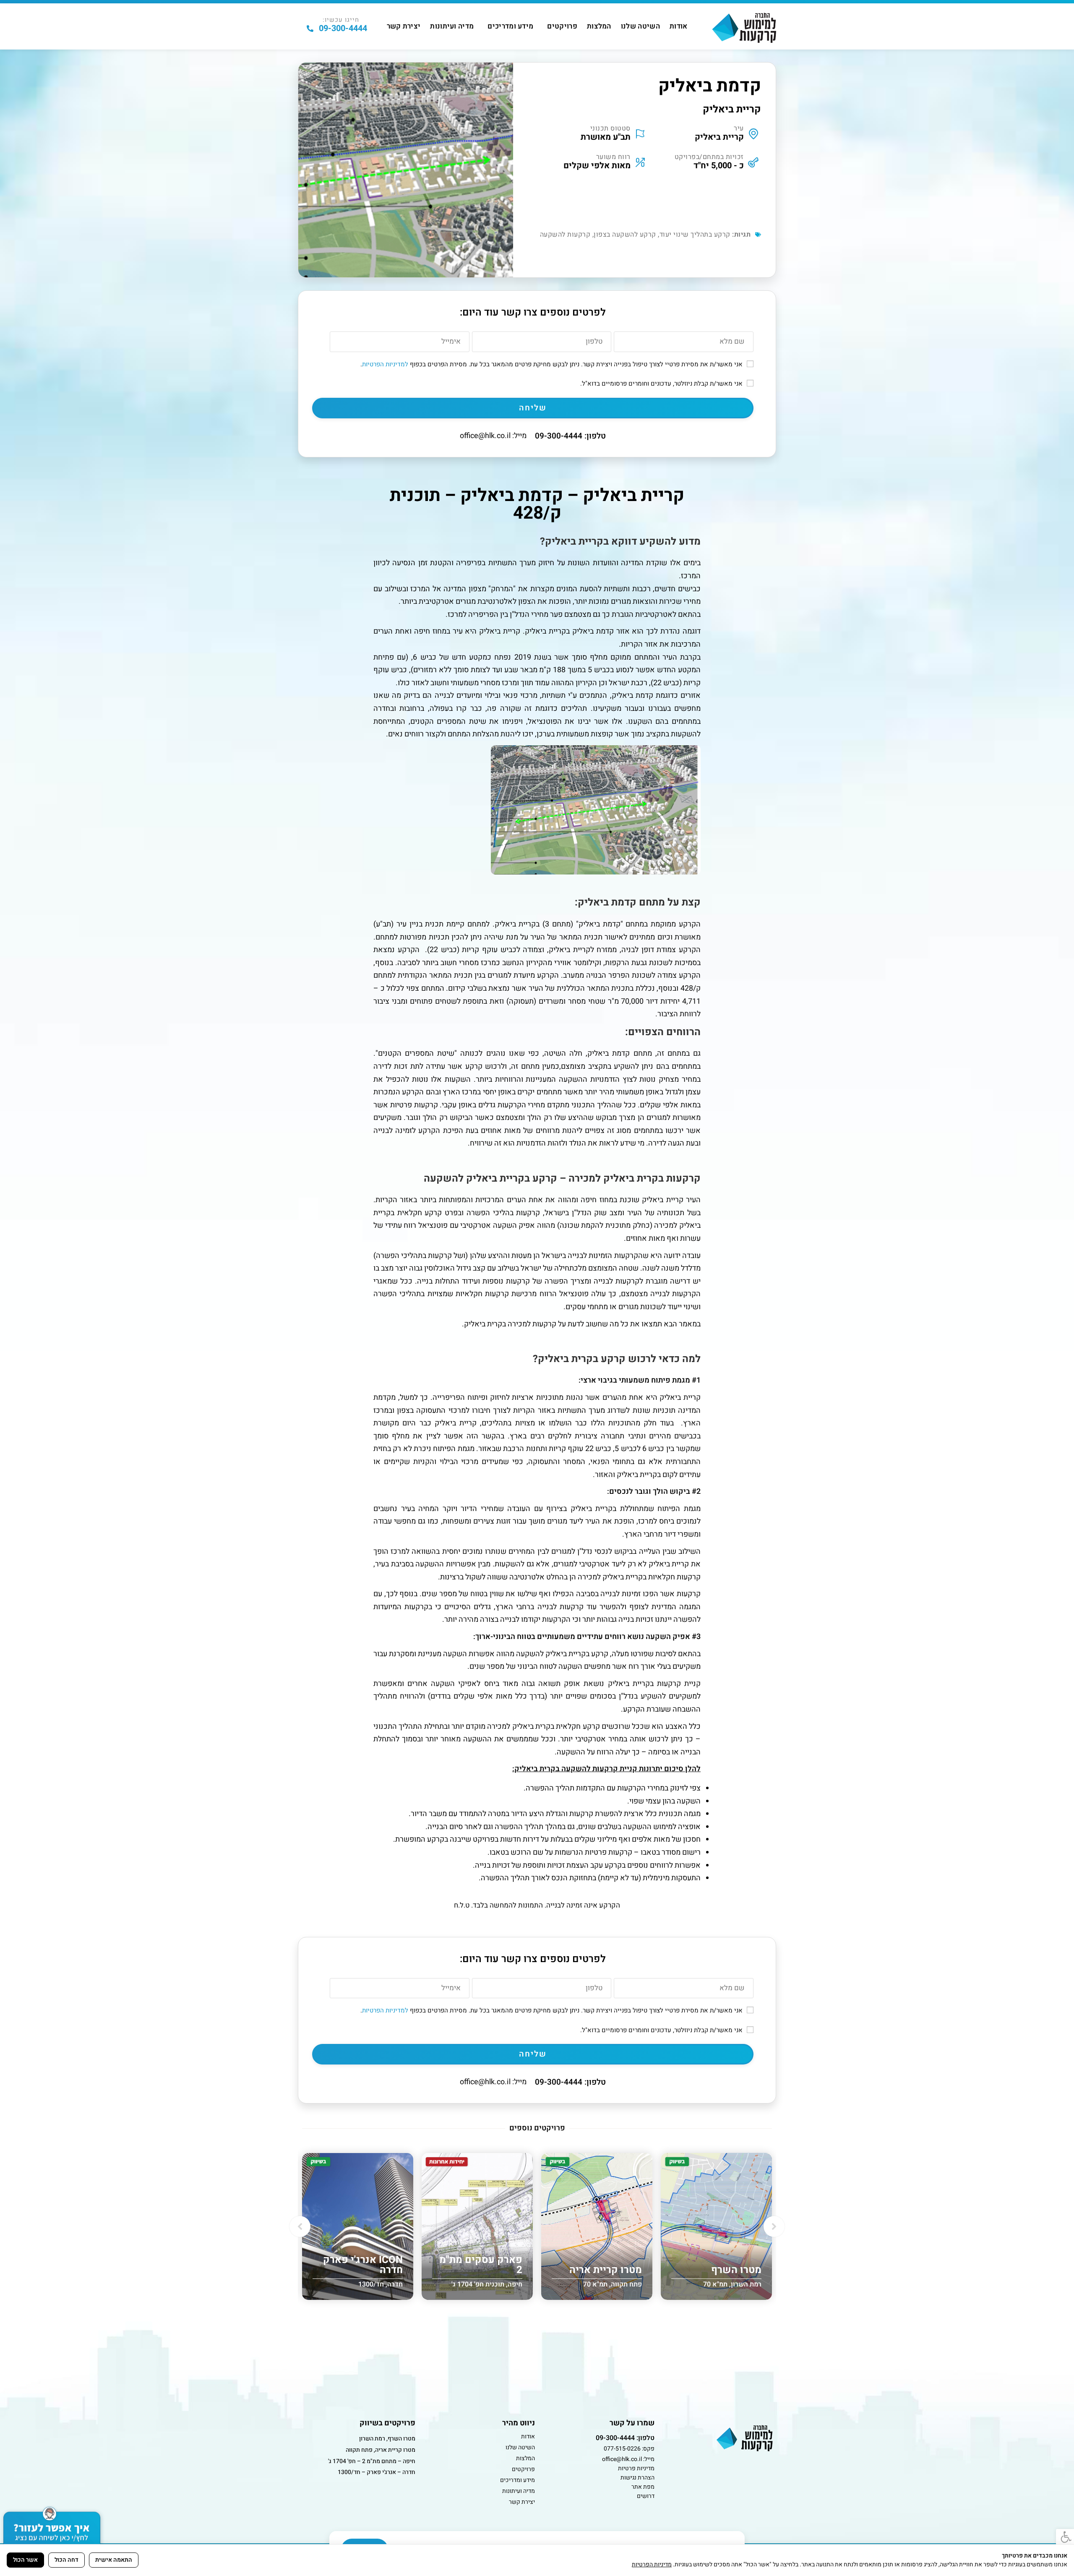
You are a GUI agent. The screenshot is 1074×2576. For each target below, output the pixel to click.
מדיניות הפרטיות (652, 2564)
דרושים (646, 2496)
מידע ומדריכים (510, 26)
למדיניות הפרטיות (385, 364)
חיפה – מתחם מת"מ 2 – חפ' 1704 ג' (372, 2461)
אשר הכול (25, 2560)
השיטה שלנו (640, 26)
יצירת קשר (404, 26)
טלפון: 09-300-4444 (570, 436)
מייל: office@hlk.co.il (493, 436)
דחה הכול (66, 2560)
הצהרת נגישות (637, 2478)
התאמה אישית (114, 2560)
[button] (300, 2226)
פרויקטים (562, 26)
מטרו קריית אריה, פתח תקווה (381, 2450)
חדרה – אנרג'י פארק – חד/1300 (377, 2472)
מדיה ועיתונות (452, 26)
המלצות (599, 26)
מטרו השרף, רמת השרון (387, 2439)
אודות (679, 26)
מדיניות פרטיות (636, 2468)
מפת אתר (643, 2487)
